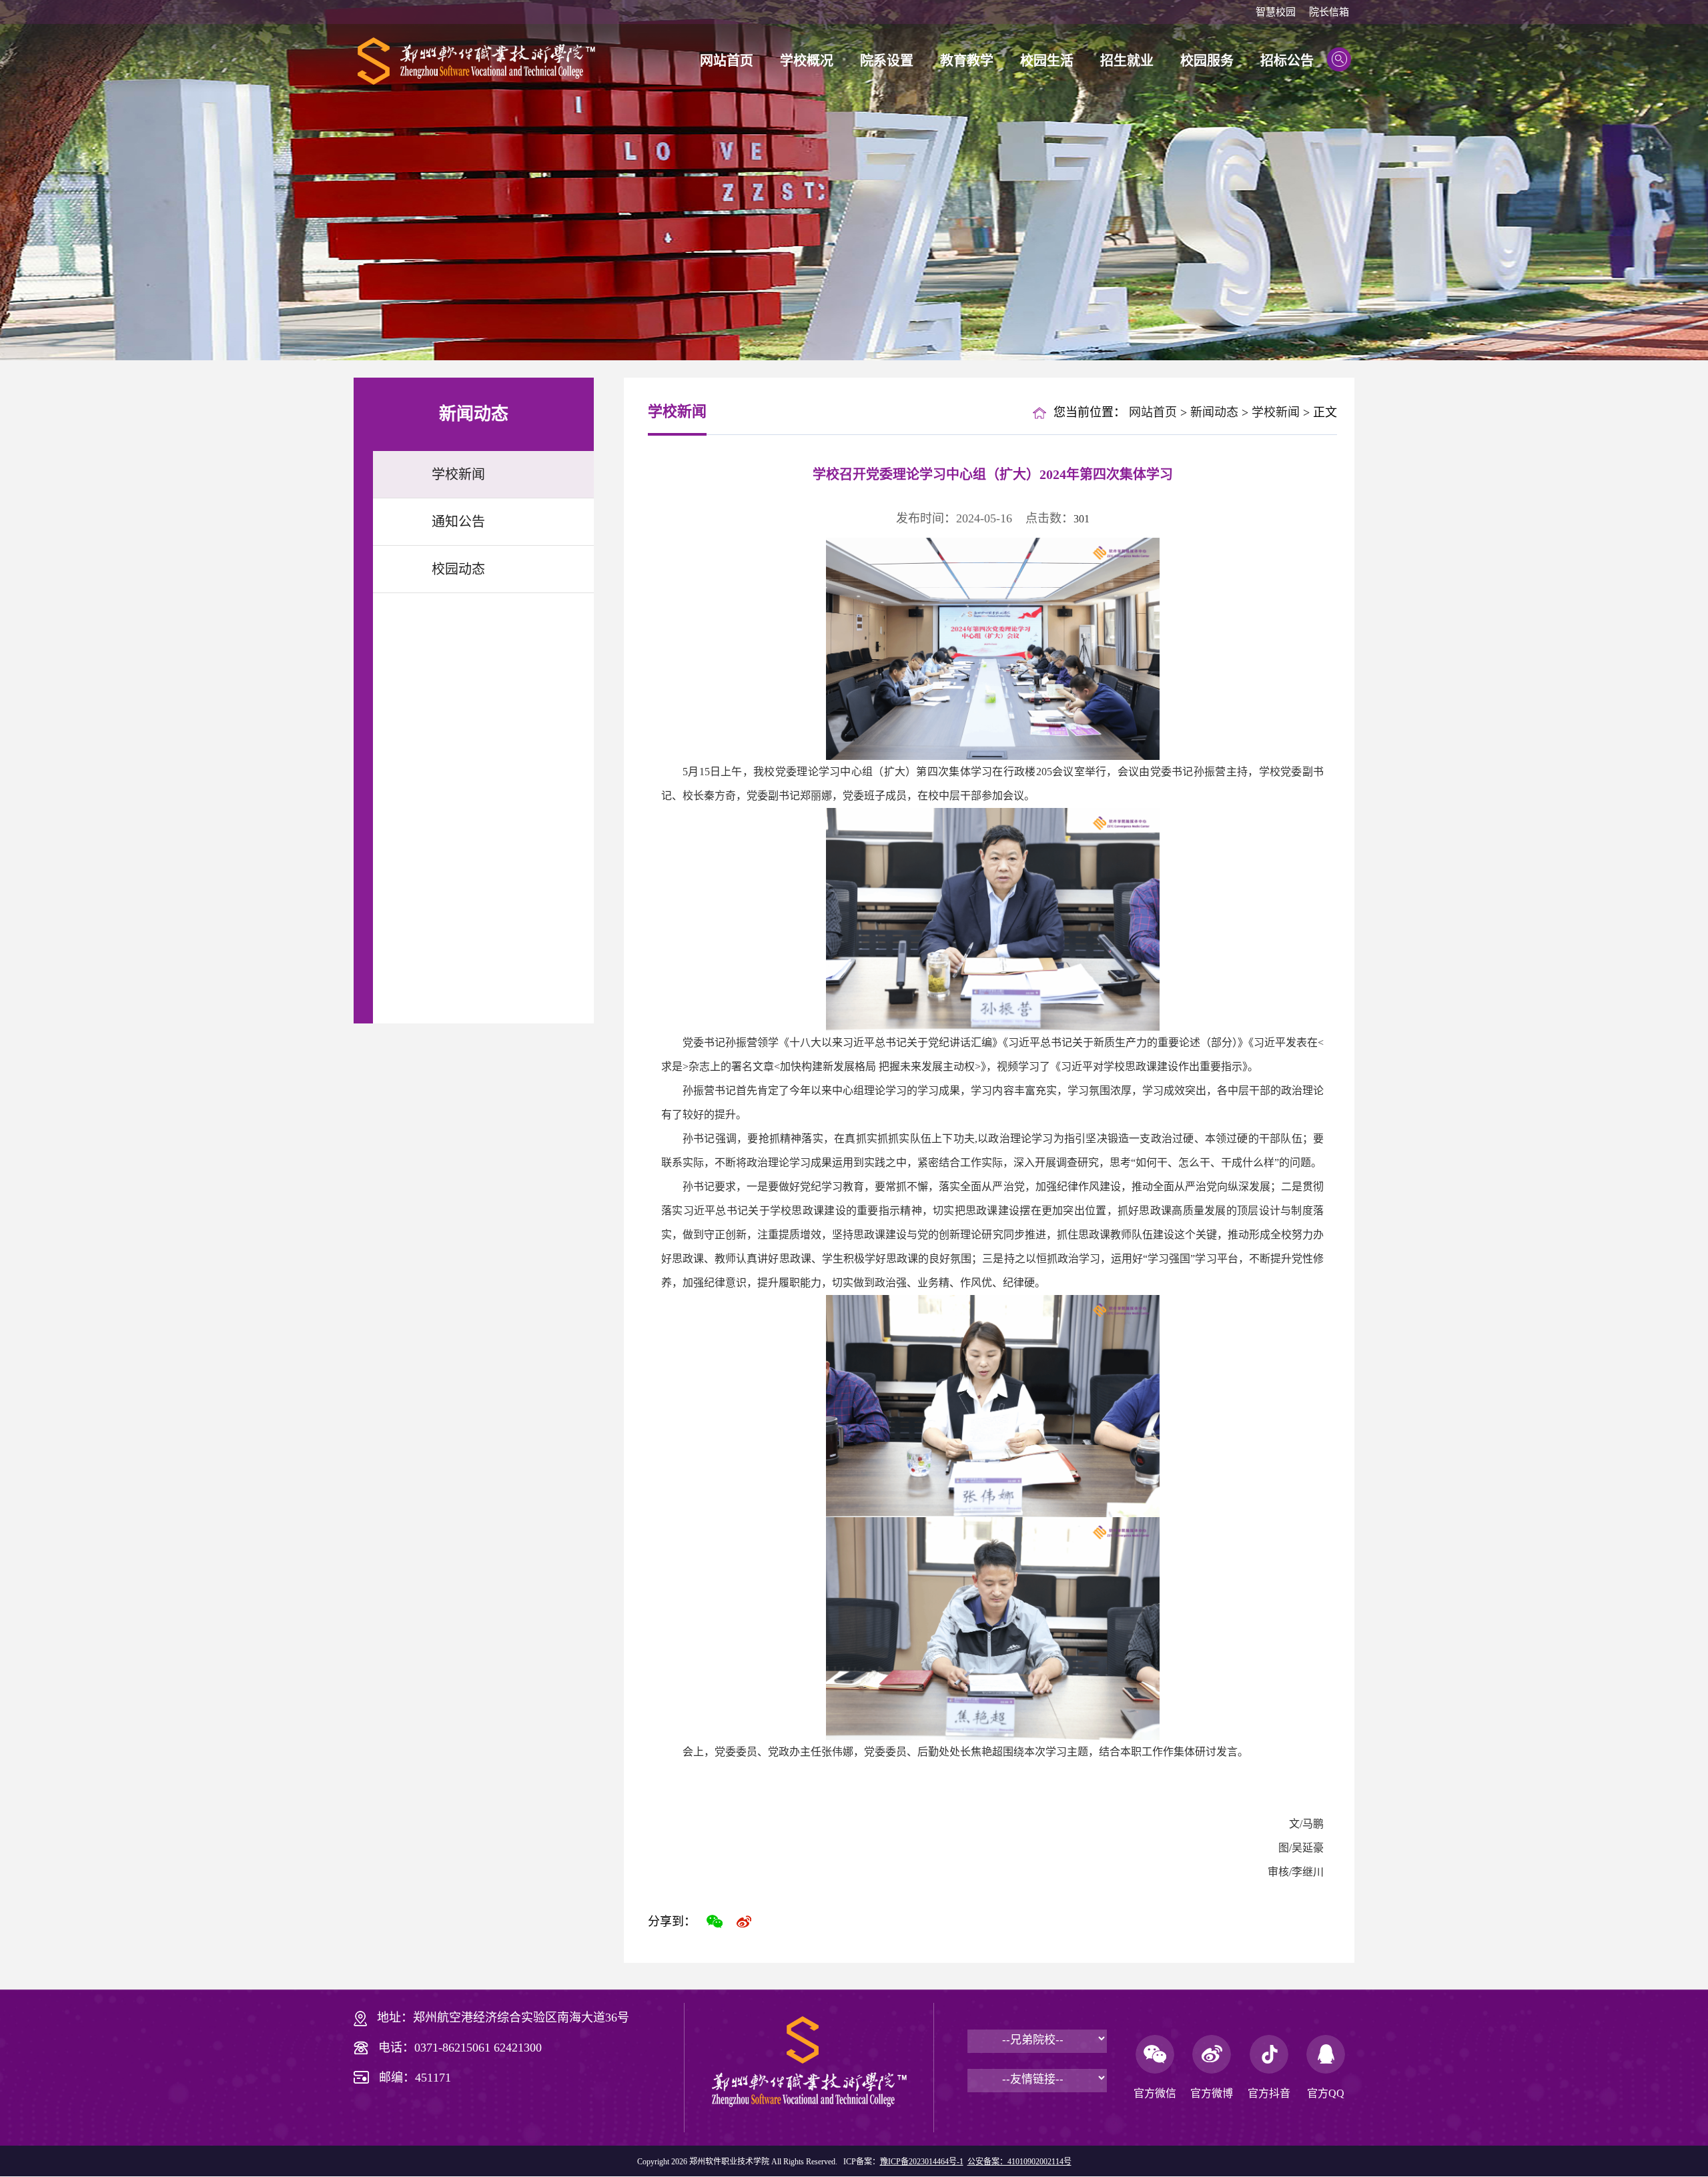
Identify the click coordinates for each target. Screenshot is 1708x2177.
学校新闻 (458, 474)
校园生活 (1047, 61)
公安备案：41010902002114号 (1019, 2162)
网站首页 (727, 61)
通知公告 (458, 522)
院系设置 (887, 61)
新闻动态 (1214, 412)
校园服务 (1207, 61)
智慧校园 (1276, 12)
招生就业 (1127, 61)
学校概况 (807, 61)
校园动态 (458, 569)
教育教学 (967, 61)
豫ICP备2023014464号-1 (922, 2162)
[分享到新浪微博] (744, 1921)
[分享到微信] (715, 1921)
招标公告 (1287, 61)
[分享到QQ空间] (773, 1921)
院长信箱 (1329, 12)
